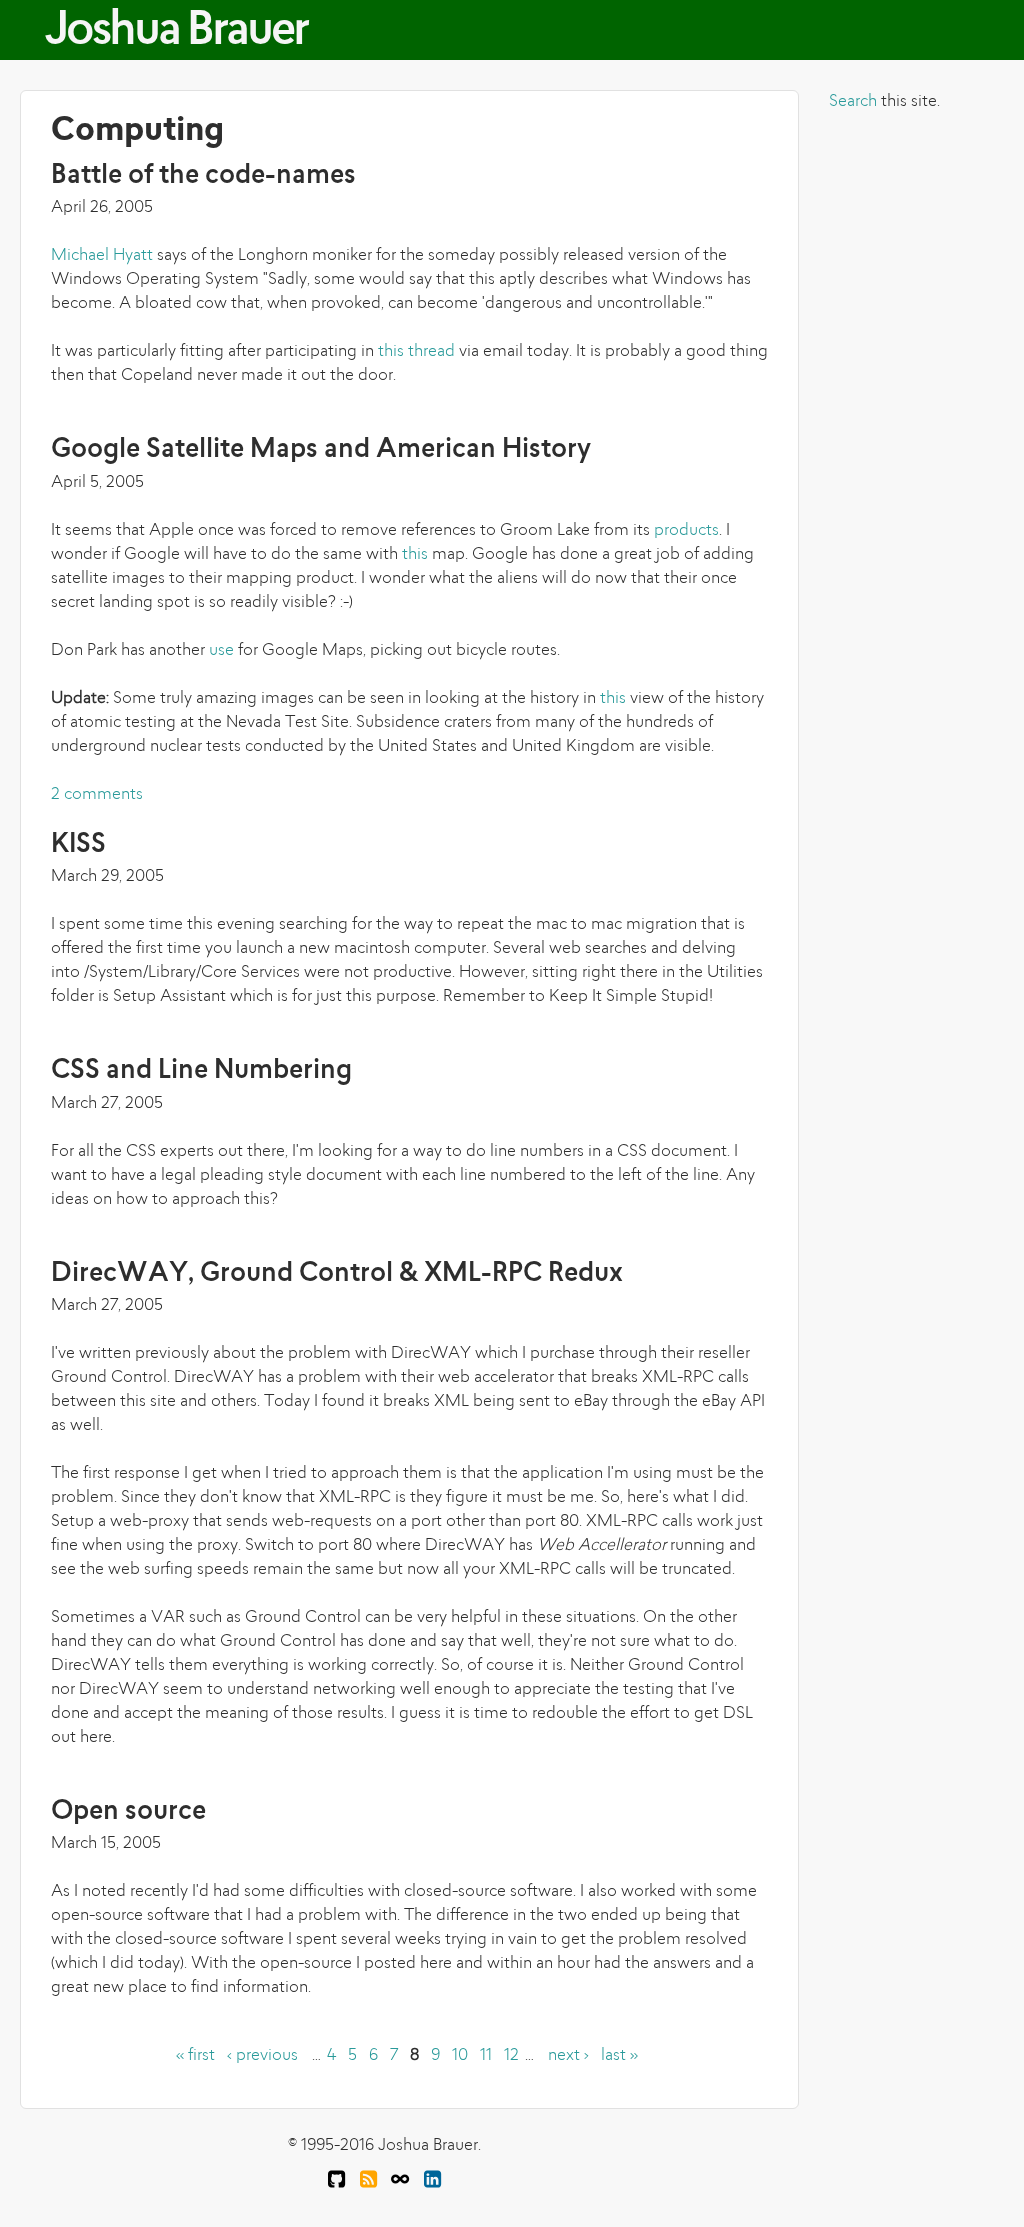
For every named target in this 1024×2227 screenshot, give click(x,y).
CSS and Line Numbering (201, 1071)
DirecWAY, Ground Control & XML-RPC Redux (337, 1274)
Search (853, 102)
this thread (416, 352)
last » (619, 2056)
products (686, 531)
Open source (128, 1812)
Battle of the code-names (203, 176)
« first (195, 2056)
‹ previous (262, 2056)
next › (568, 2056)
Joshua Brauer (176, 32)
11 (486, 2056)
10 (460, 2056)
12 (511, 2056)
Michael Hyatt (102, 256)
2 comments (97, 795)
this (415, 555)
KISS (78, 845)
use (221, 651)
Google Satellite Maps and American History (321, 450)
